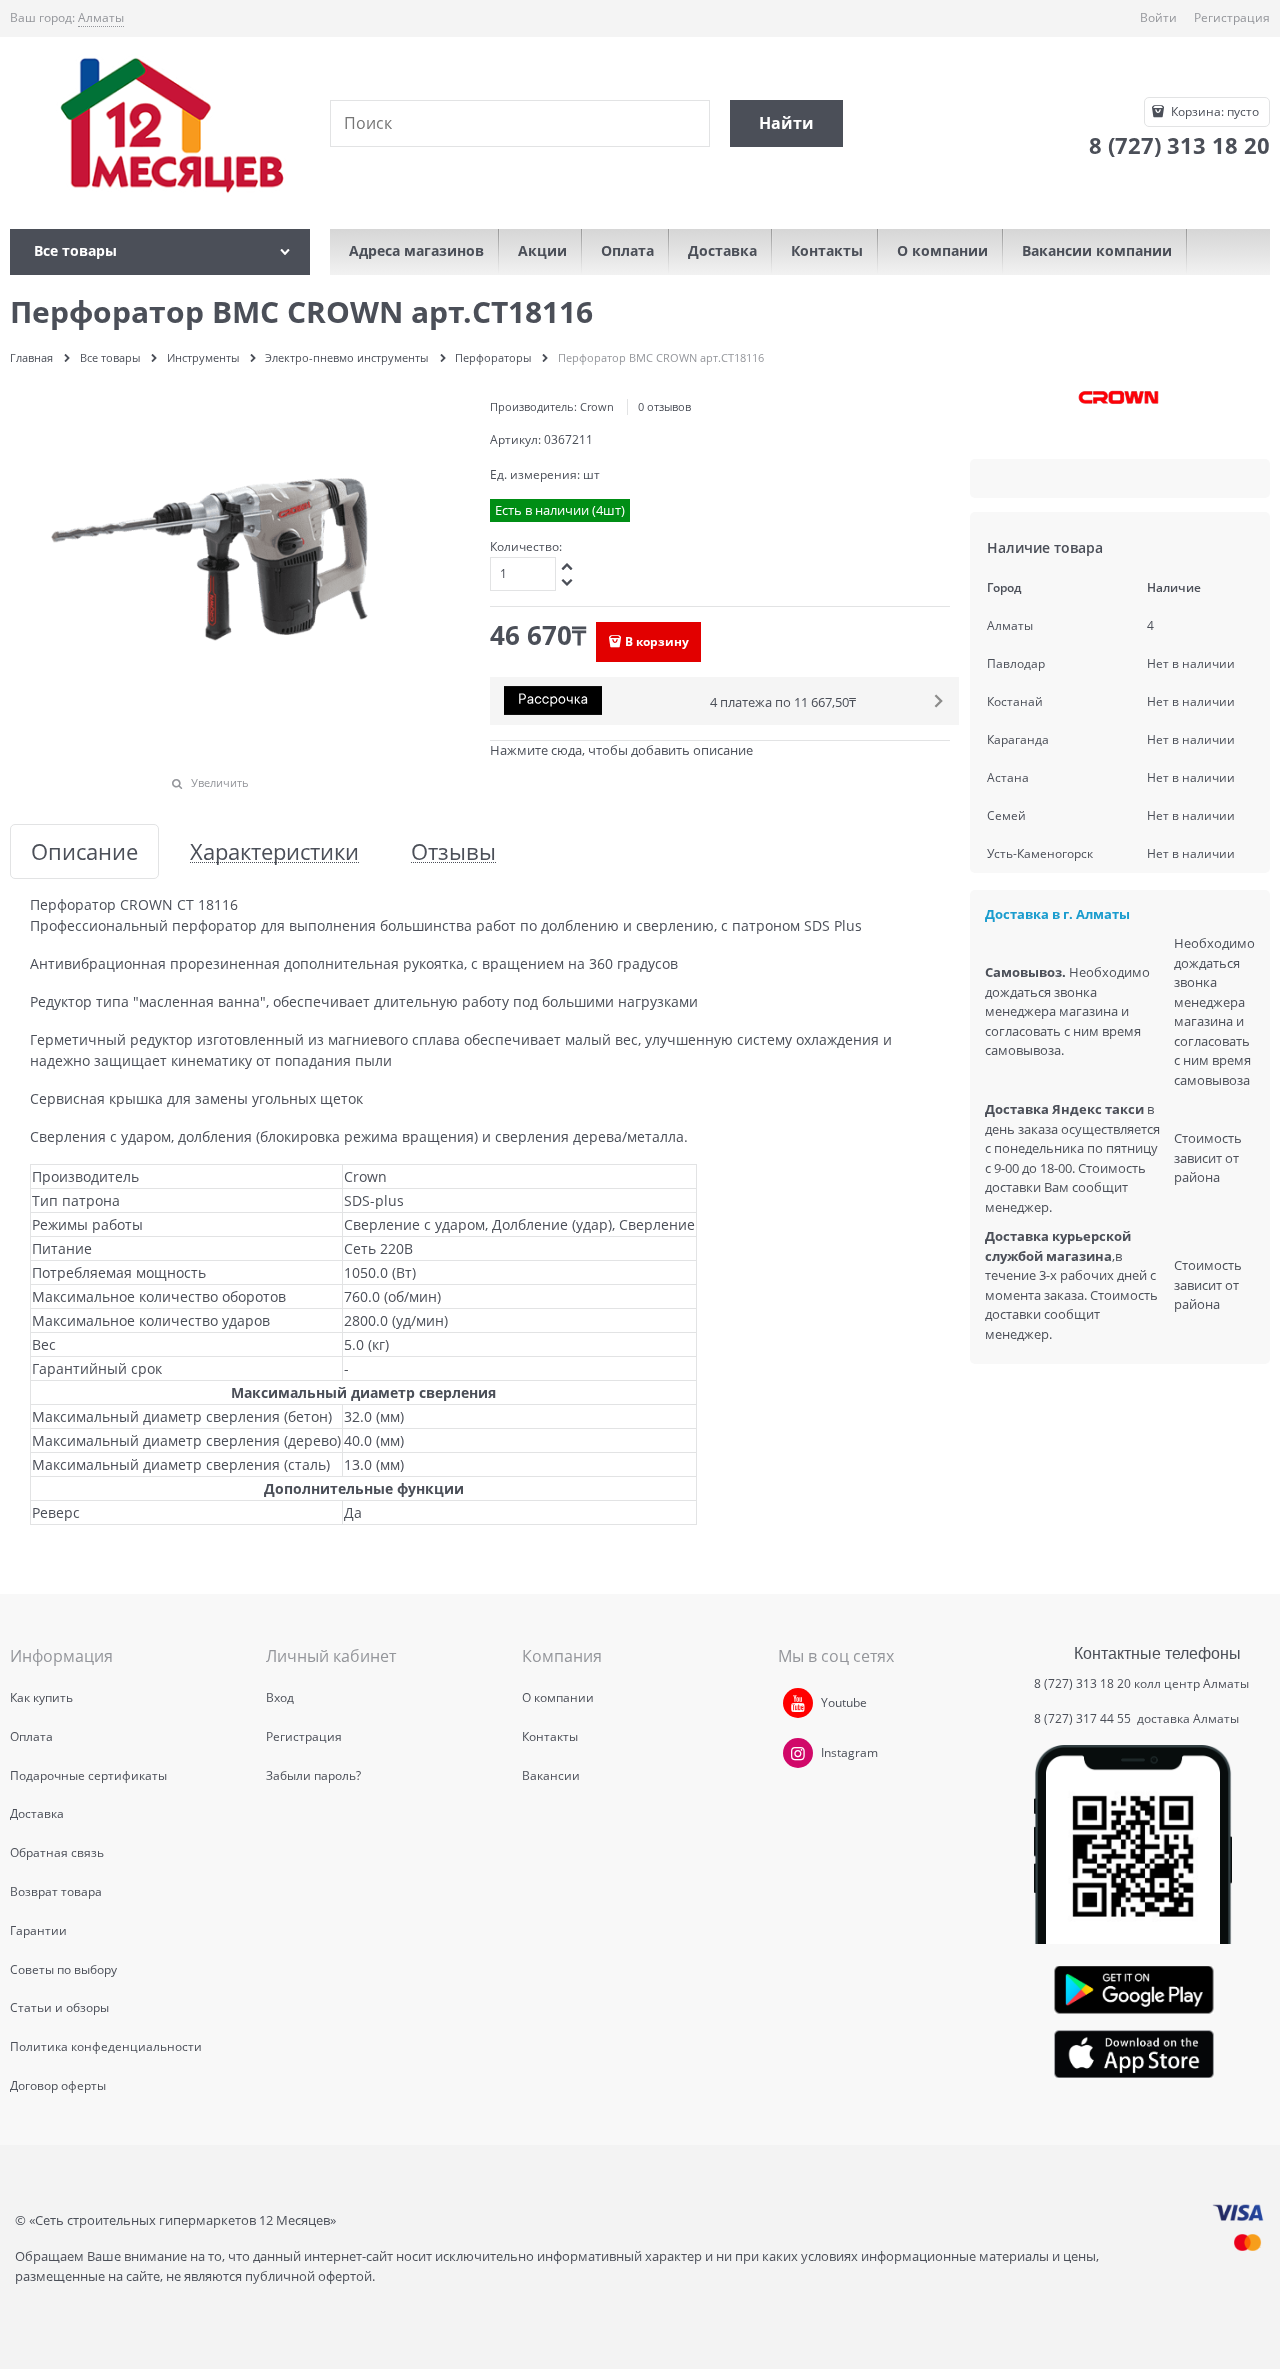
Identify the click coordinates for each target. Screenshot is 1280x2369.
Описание (84, 851)
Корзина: (1213, 111)
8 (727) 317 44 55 (1084, 1718)
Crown (597, 406)
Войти (1158, 17)
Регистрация (1232, 17)
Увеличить (220, 782)
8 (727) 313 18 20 (1082, 1683)
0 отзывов (664, 406)
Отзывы (453, 851)
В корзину (657, 641)
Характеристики (274, 851)
